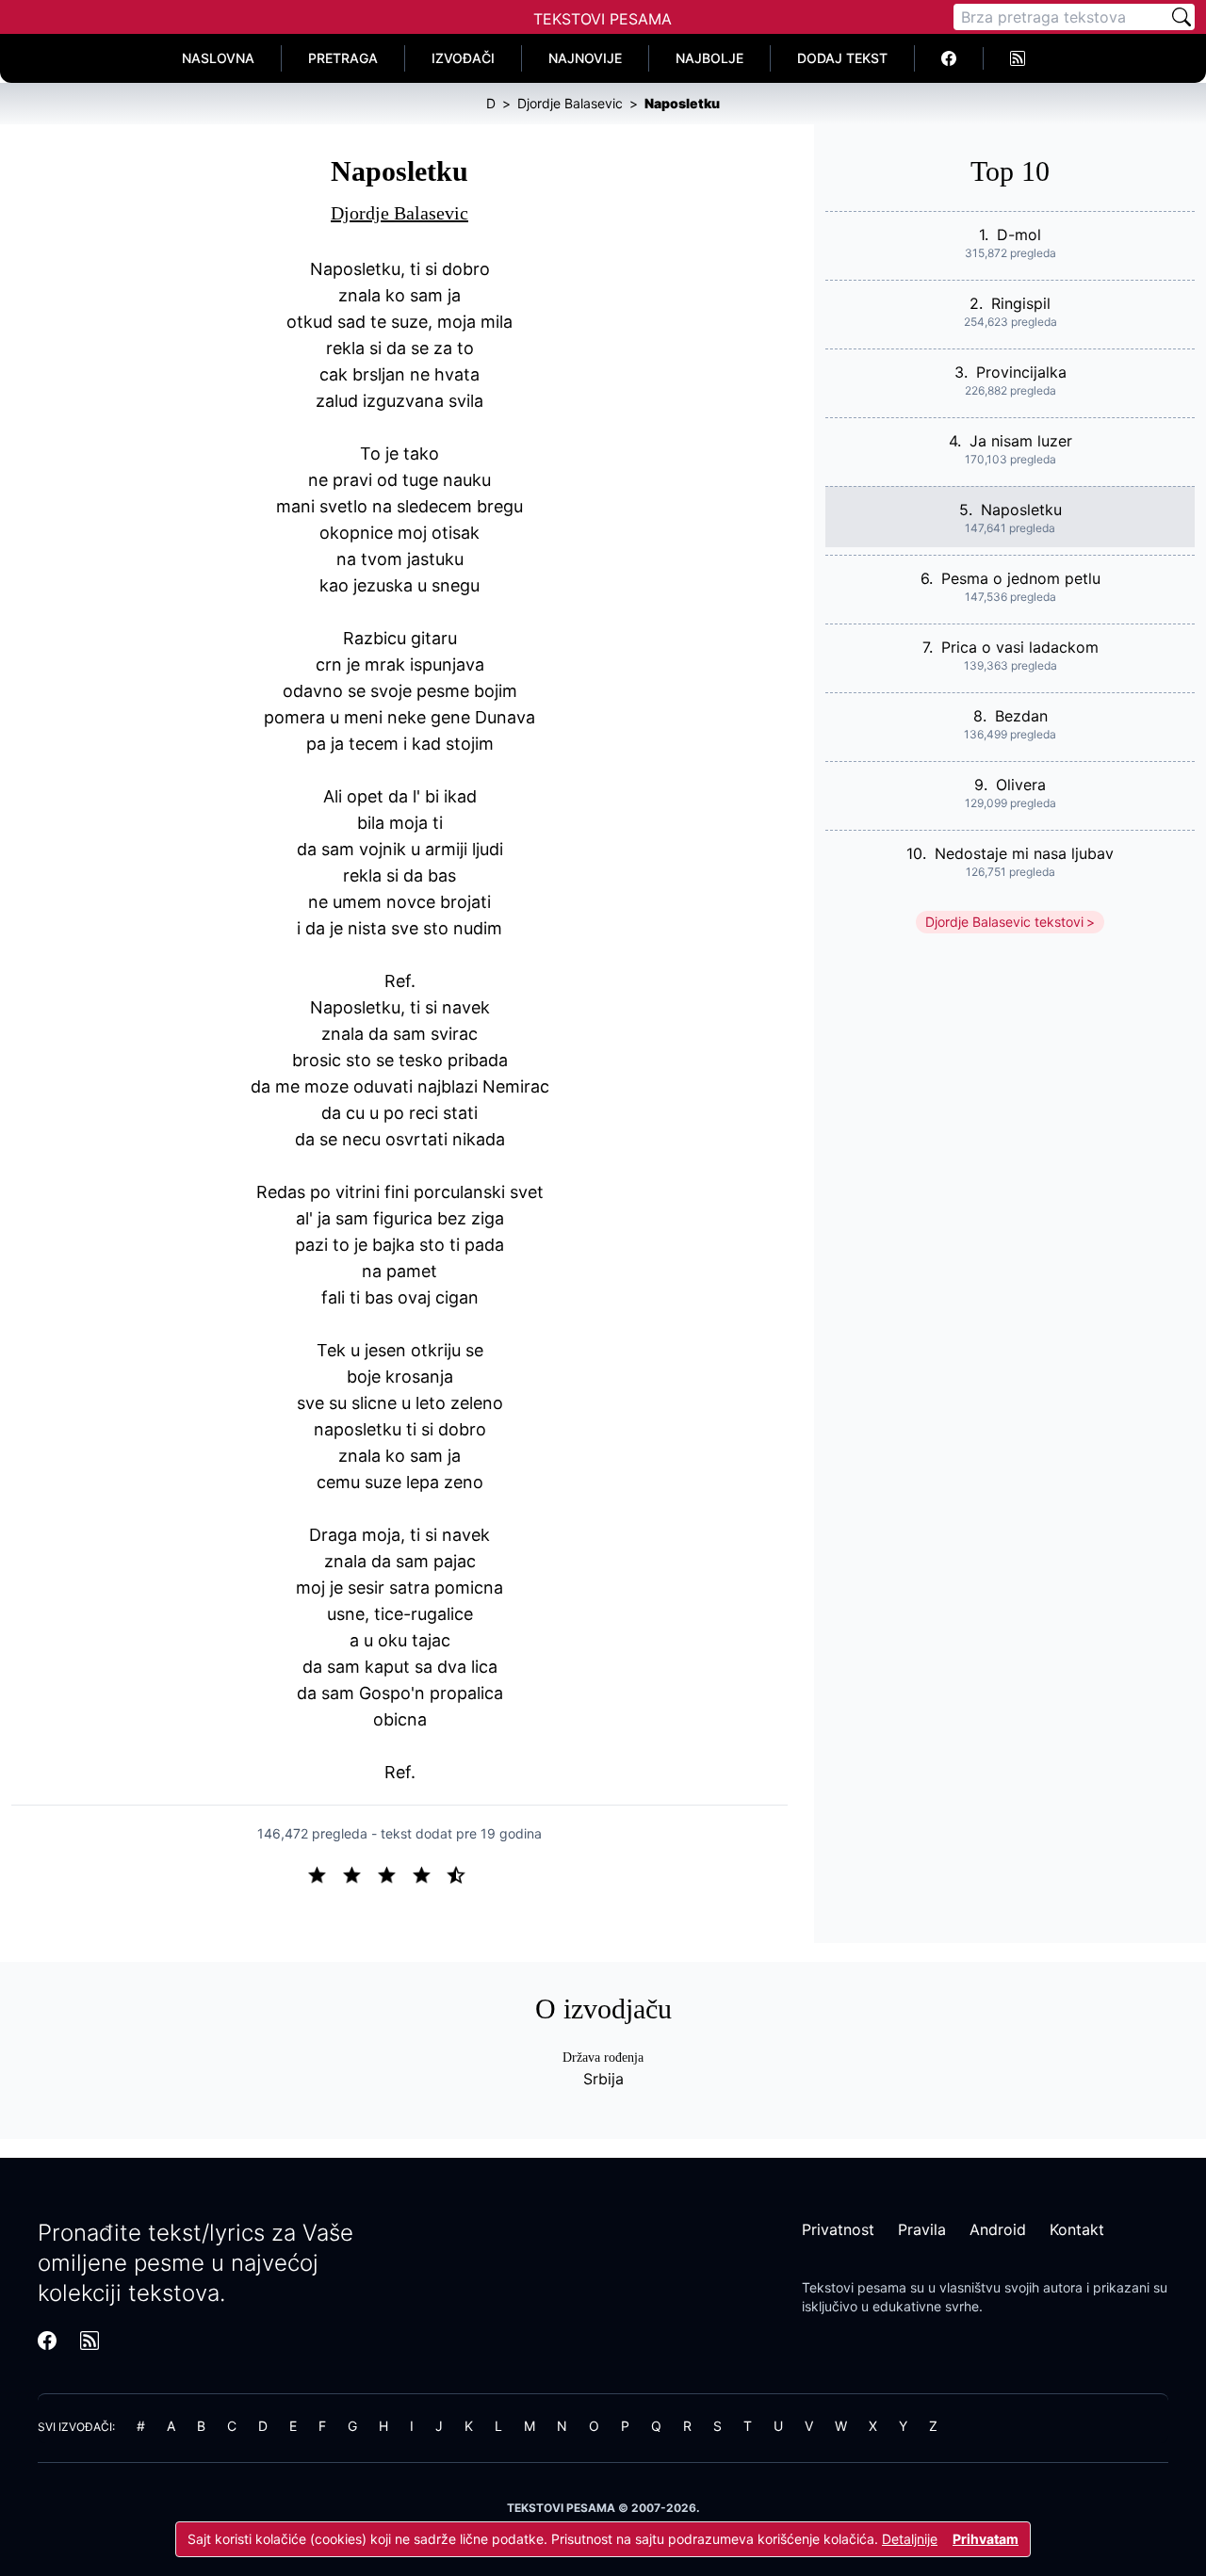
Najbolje (709, 58)
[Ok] (394, 1873)
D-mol (1019, 235)
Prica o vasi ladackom (1020, 647)
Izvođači (463, 58)
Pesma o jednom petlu (1021, 578)
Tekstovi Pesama (603, 19)
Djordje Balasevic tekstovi (1004, 922)
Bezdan (1021, 716)
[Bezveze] (359, 1873)
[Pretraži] (1182, 17)
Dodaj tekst (842, 58)
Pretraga (343, 58)
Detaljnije (910, 2539)
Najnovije (585, 58)
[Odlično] (462, 1873)
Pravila (922, 2229)
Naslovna (218, 58)
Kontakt (1077, 2229)
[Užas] (325, 1873)
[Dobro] (429, 1873)
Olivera (1021, 785)
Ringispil (1021, 303)
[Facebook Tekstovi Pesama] (949, 58)
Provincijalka (1021, 372)
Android (998, 2229)
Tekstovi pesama (854, 2287)
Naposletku (1021, 510)
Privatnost (838, 2229)
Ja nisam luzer (1021, 441)
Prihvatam (986, 2539)
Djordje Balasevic (399, 213)
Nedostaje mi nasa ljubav (1024, 853)
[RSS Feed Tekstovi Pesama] (1018, 58)
